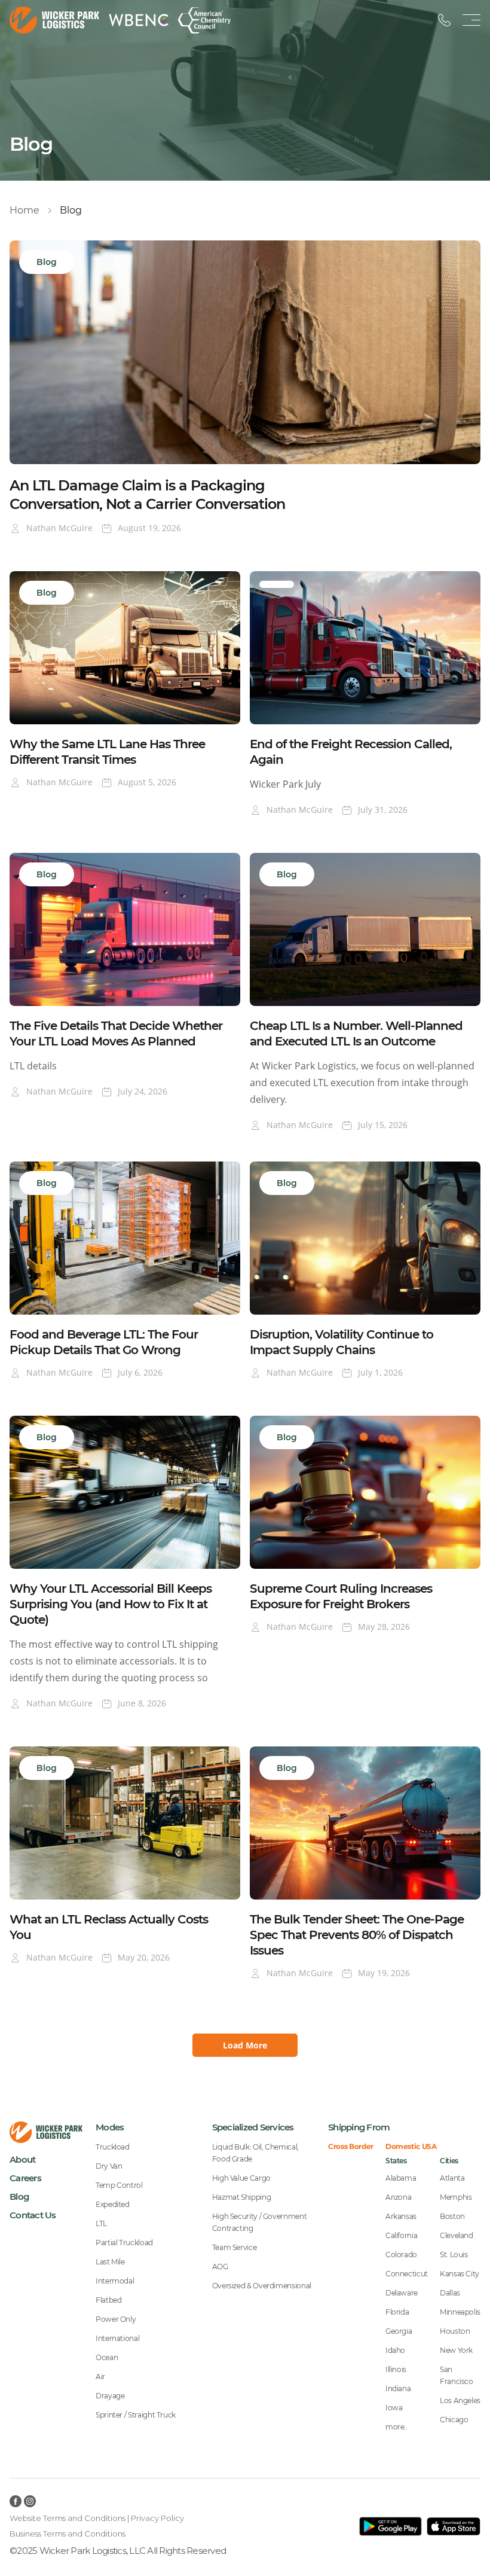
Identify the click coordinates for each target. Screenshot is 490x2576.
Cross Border (351, 2147)
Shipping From (359, 2127)
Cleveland (457, 2235)
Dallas (450, 2293)
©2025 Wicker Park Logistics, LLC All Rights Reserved (118, 2551)
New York (456, 2350)
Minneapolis (460, 2312)
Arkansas (401, 2216)
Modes (110, 2127)
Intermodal (115, 2281)
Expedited (113, 2204)
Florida (397, 2312)
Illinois (396, 2369)
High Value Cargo (241, 2178)
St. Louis (454, 2255)
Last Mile (110, 2262)
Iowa (394, 2408)
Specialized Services (253, 2127)
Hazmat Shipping (242, 2197)
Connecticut (407, 2274)
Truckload (113, 2147)
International (117, 2338)
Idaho (395, 2350)
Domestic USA (411, 2147)
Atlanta (452, 2178)
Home (24, 210)
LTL (101, 2223)
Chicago (454, 2420)
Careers (25, 2178)
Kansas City (460, 2274)
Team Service (235, 2247)
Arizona (398, 2197)
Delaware (402, 2293)
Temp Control (119, 2185)
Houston (455, 2331)
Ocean (107, 2357)
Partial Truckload (124, 2243)
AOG (220, 2266)
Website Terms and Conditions (68, 2518)
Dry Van (109, 2166)
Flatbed (108, 2300)
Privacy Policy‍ (157, 2518)
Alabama (401, 2178)
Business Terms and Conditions (68, 2534)
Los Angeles (460, 2400)
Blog (19, 2197)
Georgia (399, 2331)
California (401, 2235)
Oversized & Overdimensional (262, 2286)
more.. (396, 2427)
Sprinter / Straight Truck (136, 2415)
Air (100, 2377)
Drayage (110, 2396)
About (22, 2159)
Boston (452, 2216)
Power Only (116, 2319)
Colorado (401, 2255)
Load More (245, 2045)
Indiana (398, 2388)
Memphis (456, 2197)
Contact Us (33, 2215)
